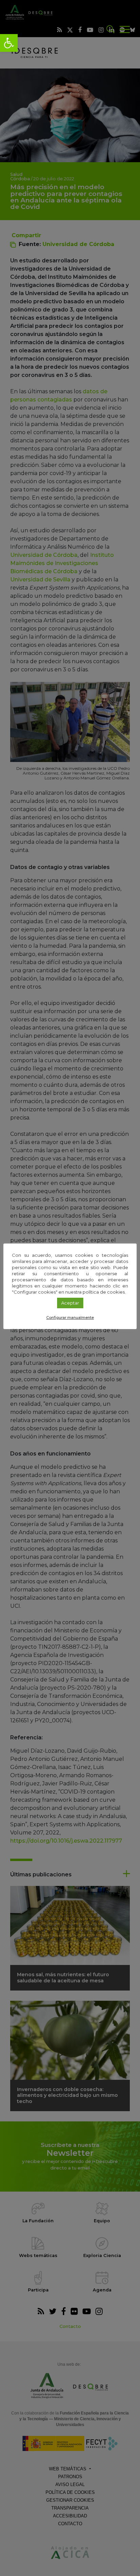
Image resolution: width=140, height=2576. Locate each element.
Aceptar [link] (70, 1303)
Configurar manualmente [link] (70, 1317)
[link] (9, 43)
